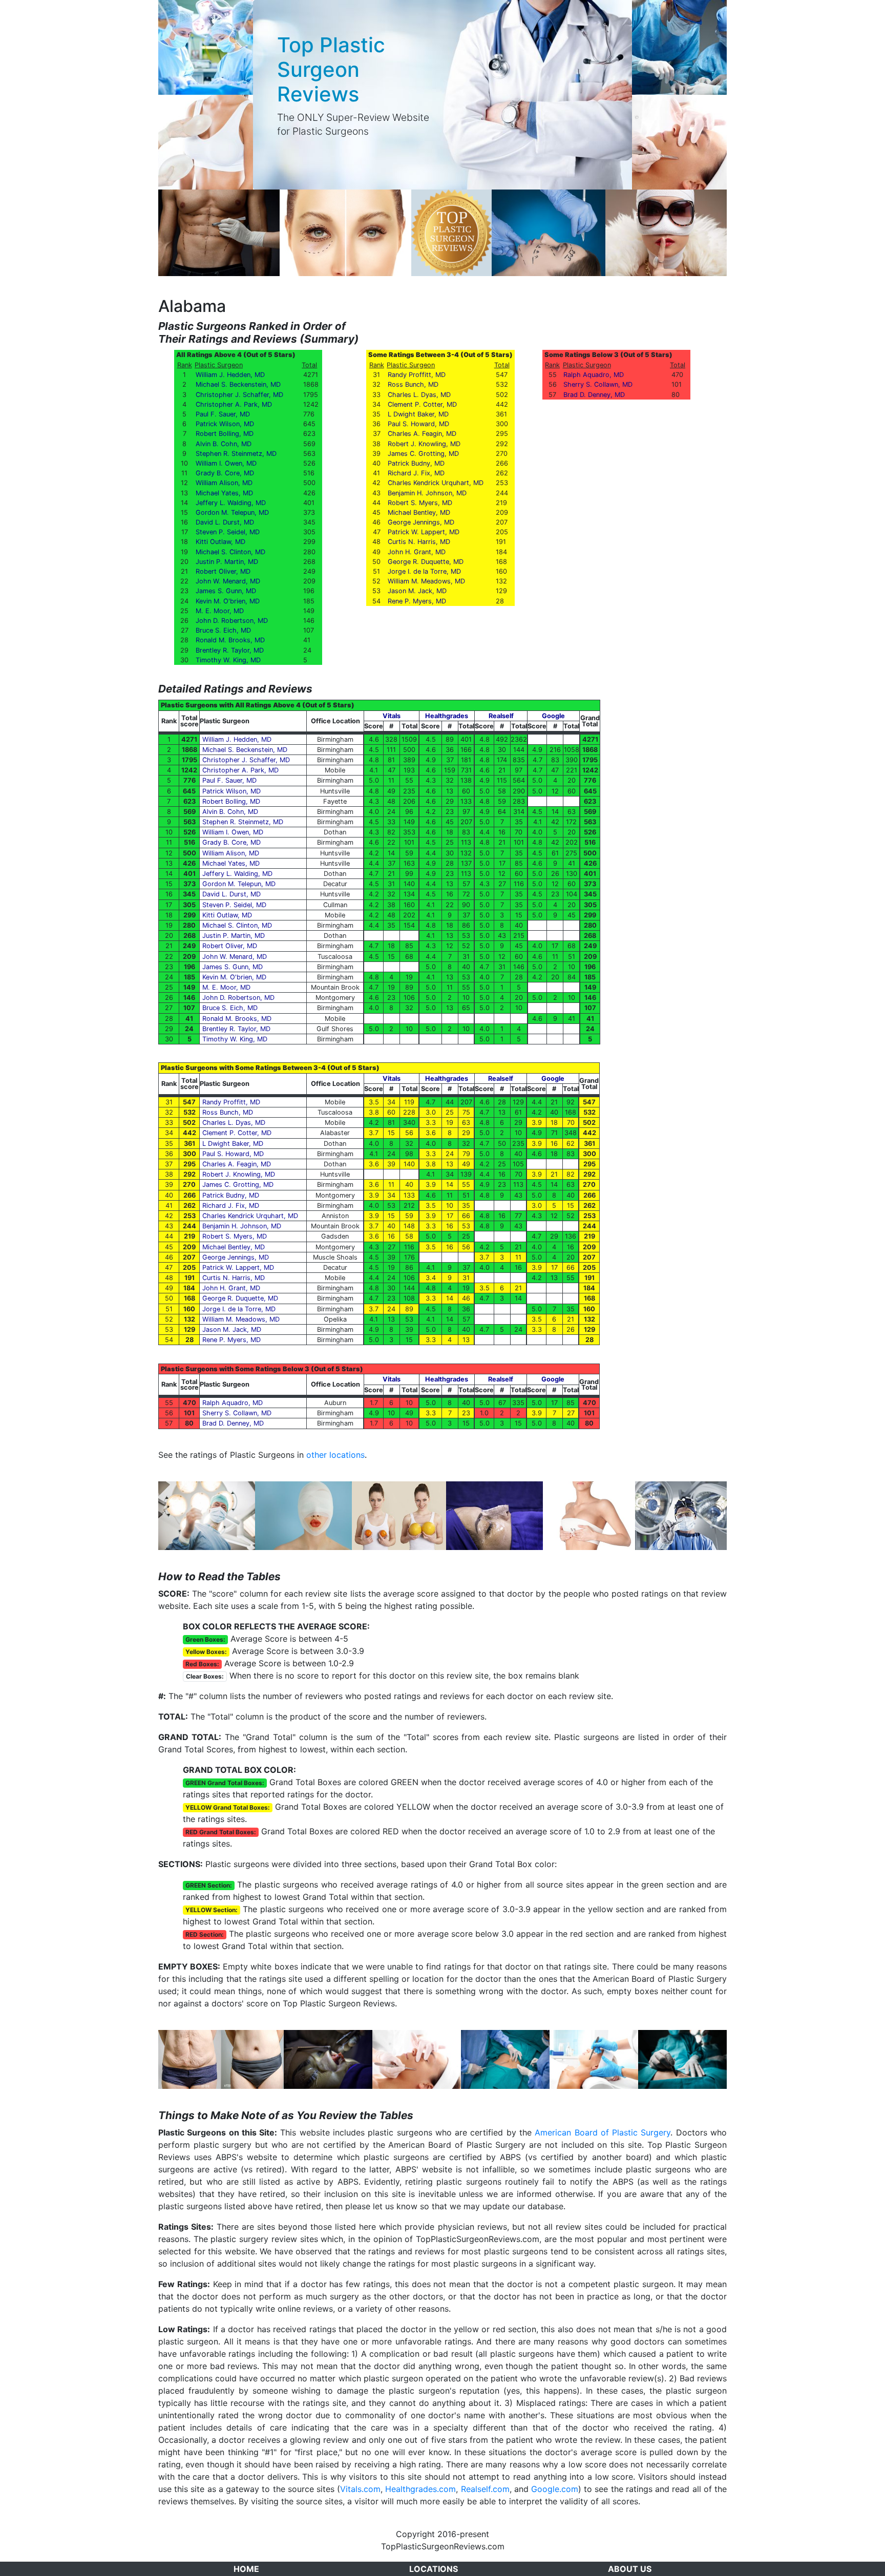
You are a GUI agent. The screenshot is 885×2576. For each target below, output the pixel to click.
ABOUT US (630, 2569)
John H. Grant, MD (417, 552)
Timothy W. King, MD (228, 660)
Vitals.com (360, 2489)
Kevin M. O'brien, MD (228, 601)
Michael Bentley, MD (419, 512)
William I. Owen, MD (226, 463)
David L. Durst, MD (225, 522)
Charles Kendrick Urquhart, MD (436, 483)
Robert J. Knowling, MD (424, 444)
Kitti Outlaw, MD (220, 542)
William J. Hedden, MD (230, 375)
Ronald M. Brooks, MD (230, 640)
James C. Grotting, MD (423, 454)
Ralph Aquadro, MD (594, 375)
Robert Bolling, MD (225, 434)
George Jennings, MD (421, 522)
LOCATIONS (434, 2569)
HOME (246, 2569)
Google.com (555, 2489)
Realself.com (485, 2489)
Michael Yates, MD (224, 493)
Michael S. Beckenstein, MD (238, 384)
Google (553, 716)
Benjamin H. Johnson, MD (427, 493)
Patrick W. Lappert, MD (424, 532)
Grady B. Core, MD (225, 473)
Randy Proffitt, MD (417, 375)
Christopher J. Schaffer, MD (239, 395)
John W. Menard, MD (228, 581)
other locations (335, 1455)
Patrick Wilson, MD (225, 424)
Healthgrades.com (420, 2489)
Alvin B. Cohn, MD (224, 444)
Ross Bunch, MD (413, 384)
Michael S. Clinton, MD (230, 552)
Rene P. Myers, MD (417, 601)
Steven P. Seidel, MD (228, 532)
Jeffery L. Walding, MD (231, 503)
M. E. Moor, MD (220, 611)
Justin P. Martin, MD (227, 562)
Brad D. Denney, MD (594, 395)
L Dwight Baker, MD (418, 414)
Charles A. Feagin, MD (422, 434)
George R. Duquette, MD (426, 562)
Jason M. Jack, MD (417, 591)
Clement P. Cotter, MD (422, 404)
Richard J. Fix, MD (416, 473)
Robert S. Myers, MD (420, 503)
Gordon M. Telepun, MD (232, 512)
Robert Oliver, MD (223, 571)
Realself (501, 716)
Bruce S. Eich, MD (223, 630)
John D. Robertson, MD (232, 621)
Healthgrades (447, 716)
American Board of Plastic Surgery (603, 2132)
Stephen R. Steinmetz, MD (236, 454)
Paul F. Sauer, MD (223, 414)
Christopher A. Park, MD (234, 404)
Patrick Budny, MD (416, 463)
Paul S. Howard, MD (418, 424)
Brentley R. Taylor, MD (230, 650)
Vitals (392, 716)
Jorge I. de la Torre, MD (424, 571)
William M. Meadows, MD (426, 581)
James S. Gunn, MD (226, 591)
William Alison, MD (224, 483)
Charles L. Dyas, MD (419, 395)
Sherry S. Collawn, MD (598, 384)
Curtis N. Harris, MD (419, 542)
